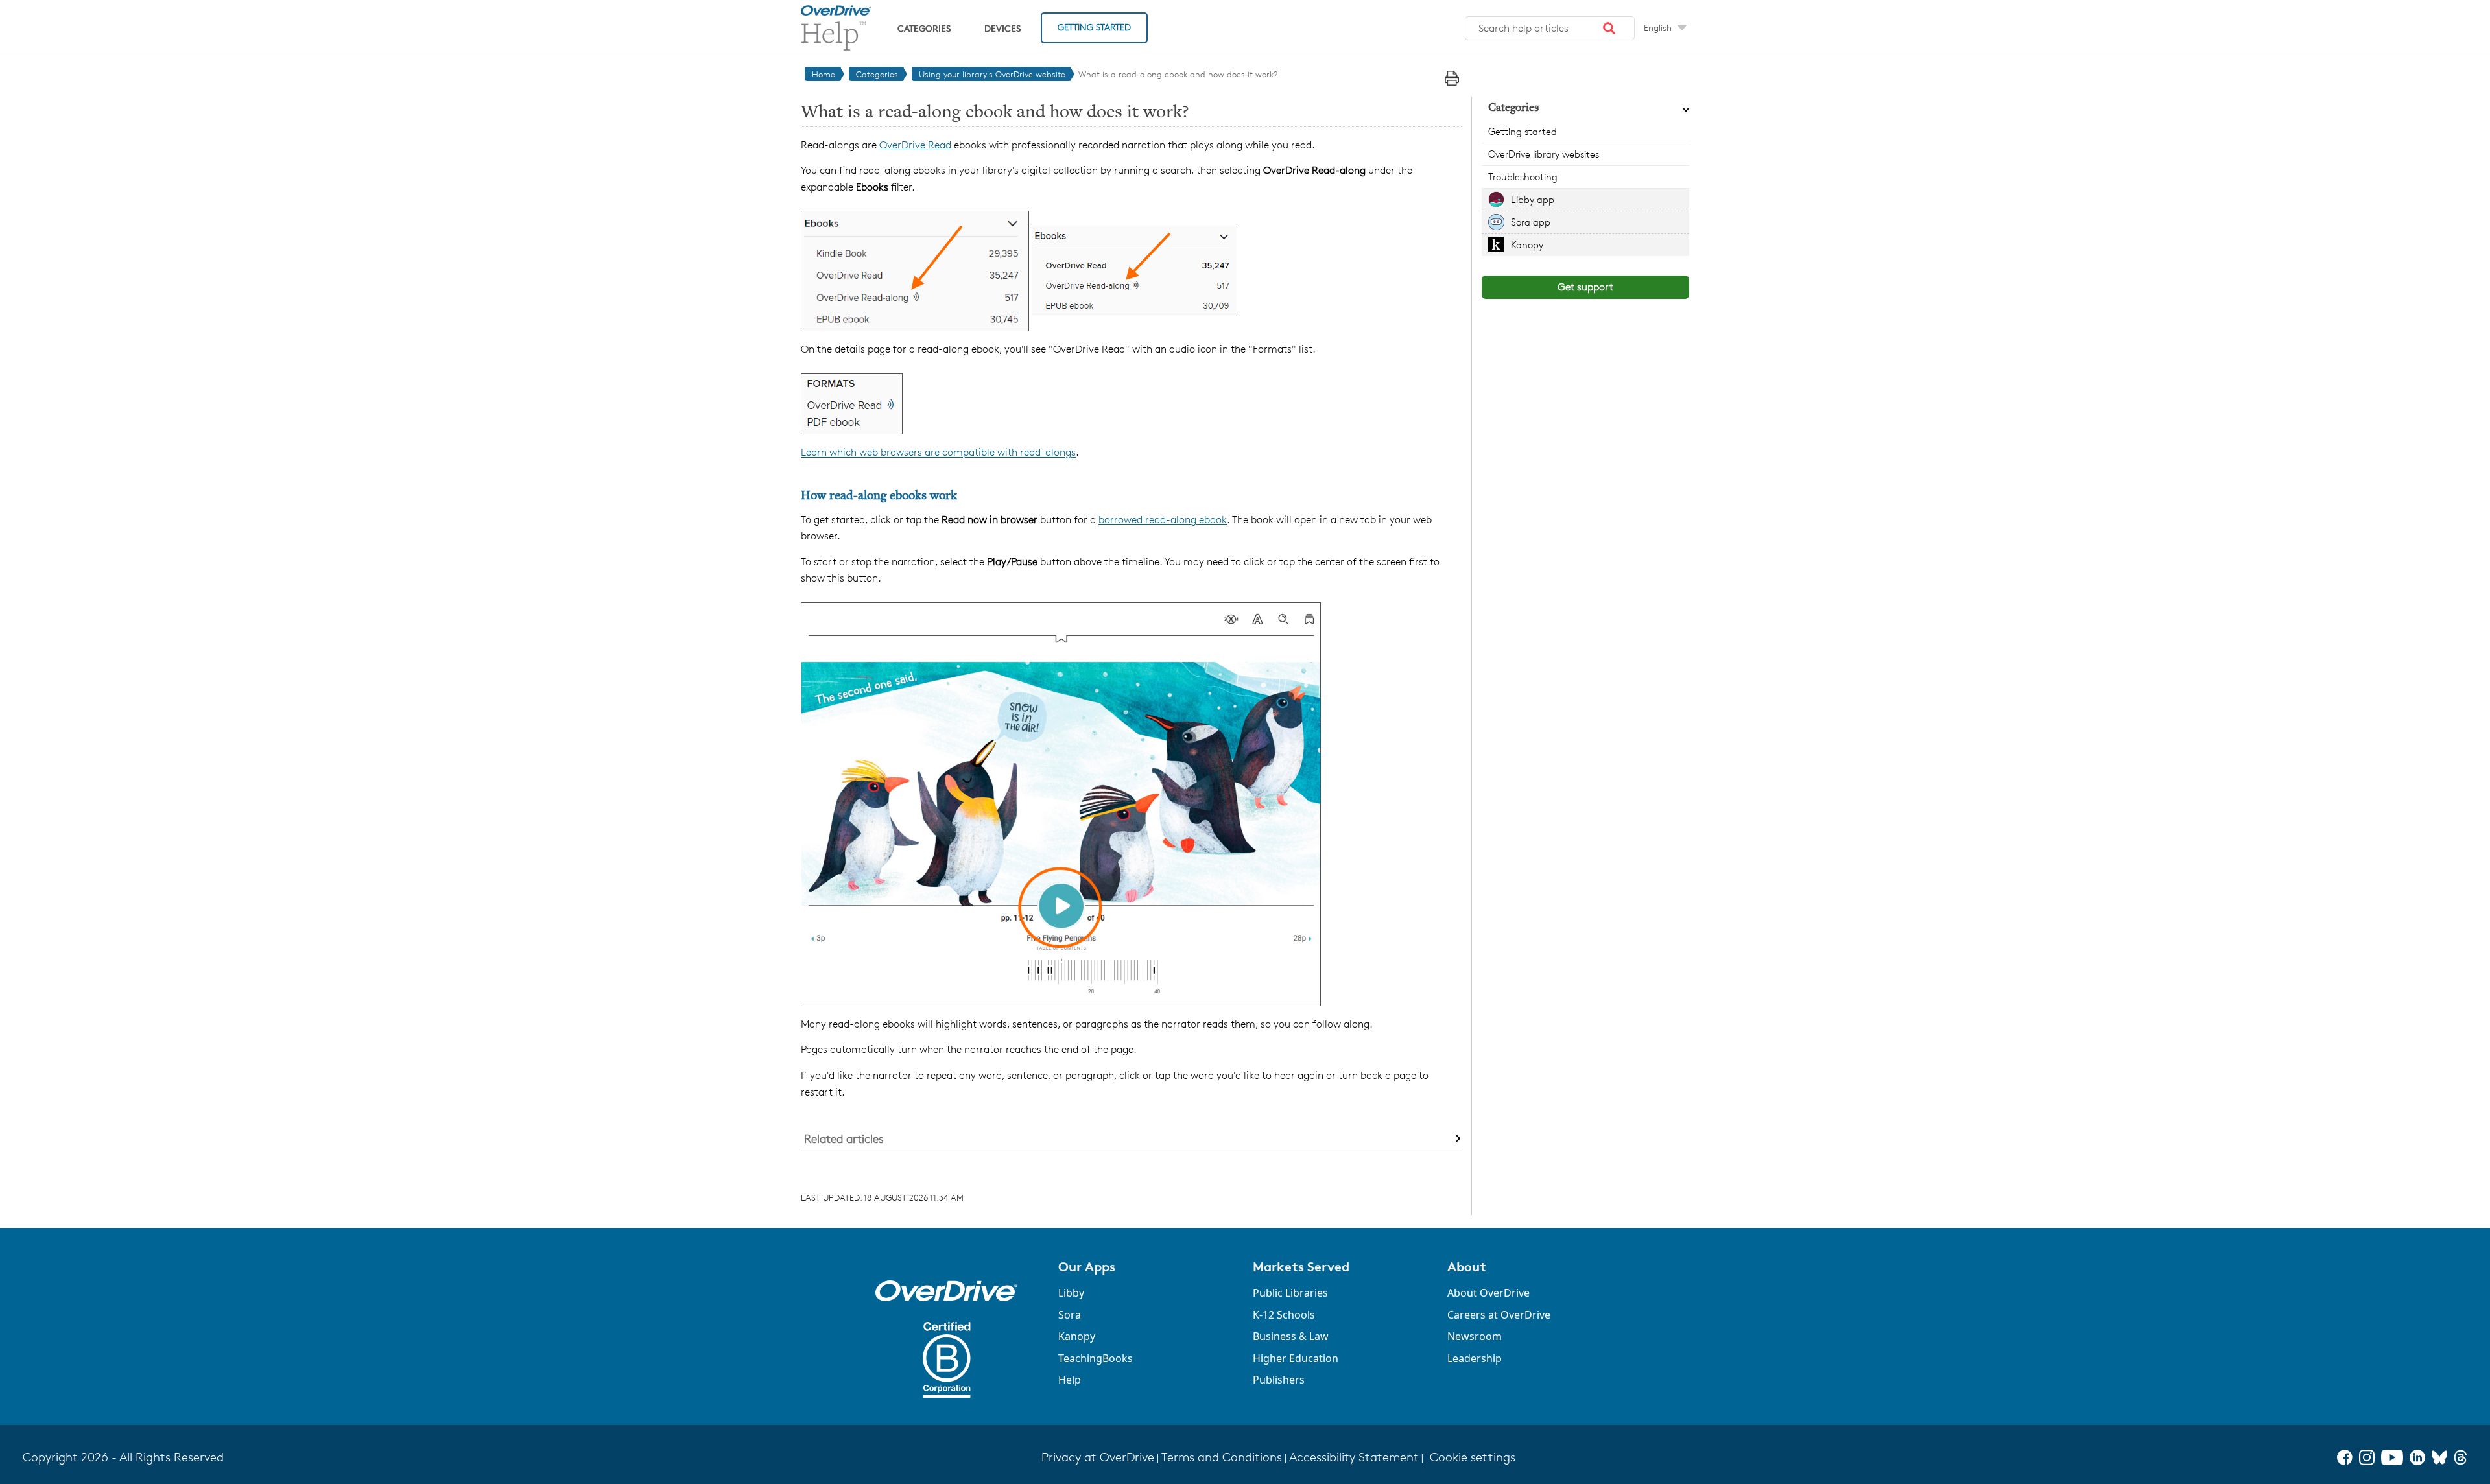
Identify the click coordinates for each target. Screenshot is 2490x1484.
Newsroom (1475, 1336)
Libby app (1533, 199)
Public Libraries (1290, 1293)
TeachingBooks (1096, 1358)
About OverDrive (1488, 1293)
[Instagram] (2367, 1457)
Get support (1585, 287)
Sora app (1531, 222)
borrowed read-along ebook (1163, 520)
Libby (1071, 1293)
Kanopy (1527, 245)
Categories (924, 28)
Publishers (1279, 1380)
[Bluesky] (2439, 1457)
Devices (1002, 28)
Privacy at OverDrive (1098, 1457)
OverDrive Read (915, 145)
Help (1070, 1380)
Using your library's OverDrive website (992, 74)
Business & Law (1291, 1336)
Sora (1070, 1315)
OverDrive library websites (1544, 154)
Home (824, 74)
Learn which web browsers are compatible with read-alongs (938, 452)
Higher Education (1296, 1358)
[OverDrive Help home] (836, 28)
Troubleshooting (1523, 177)
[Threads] (2460, 1457)
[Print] (1452, 78)
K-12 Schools (1284, 1315)
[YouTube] (2392, 1457)
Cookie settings (1473, 1457)
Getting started (1523, 131)
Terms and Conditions (1222, 1457)
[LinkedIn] (2417, 1457)
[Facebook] (2345, 1457)
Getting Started (1094, 27)
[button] (1609, 29)
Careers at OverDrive (1499, 1315)
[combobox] (1550, 29)
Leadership (1475, 1358)
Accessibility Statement (1354, 1457)
